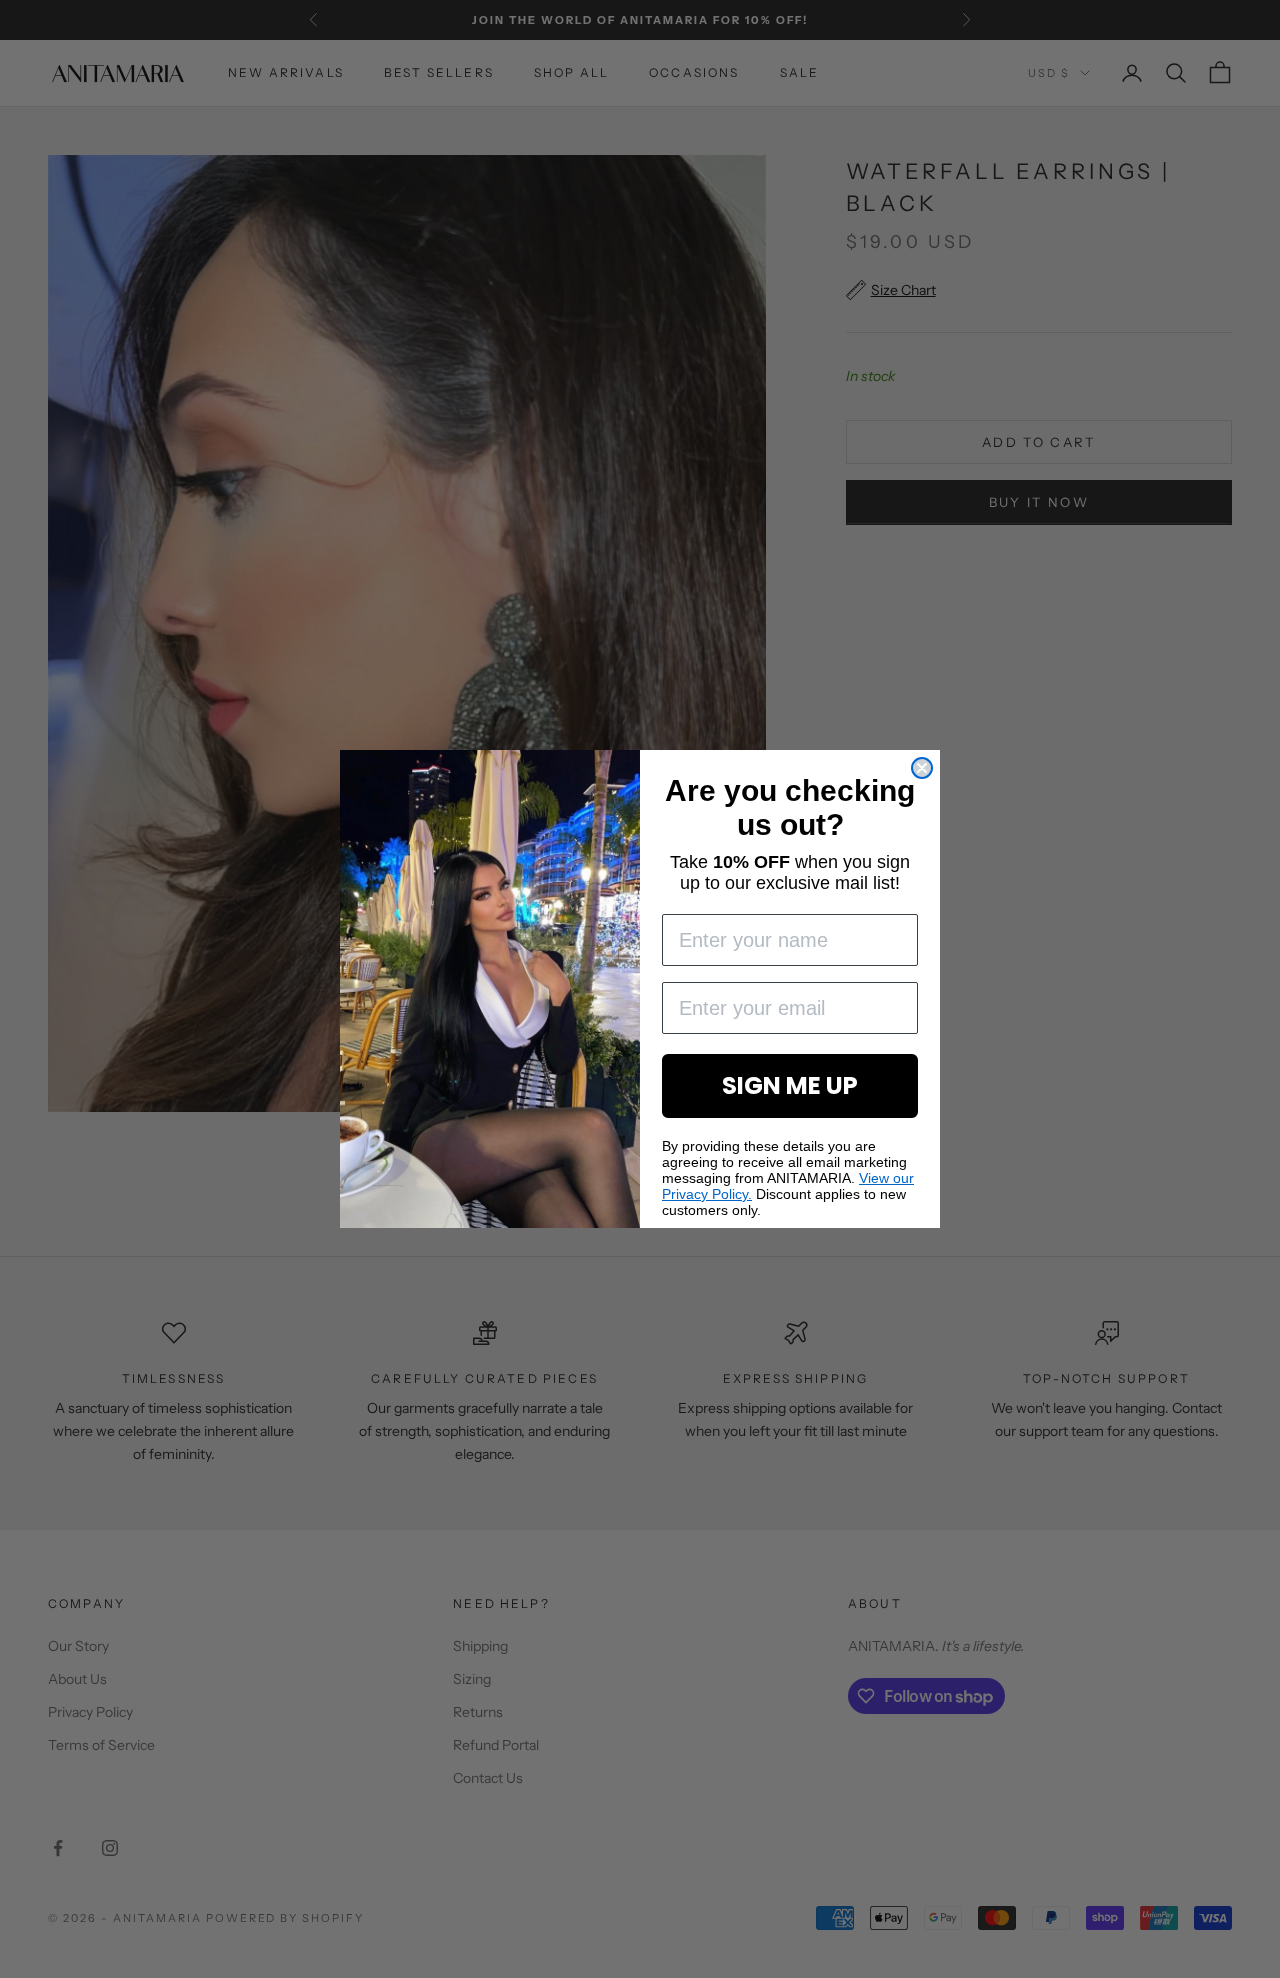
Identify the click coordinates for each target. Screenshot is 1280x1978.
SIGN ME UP (790, 1085)
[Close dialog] (922, 768)
